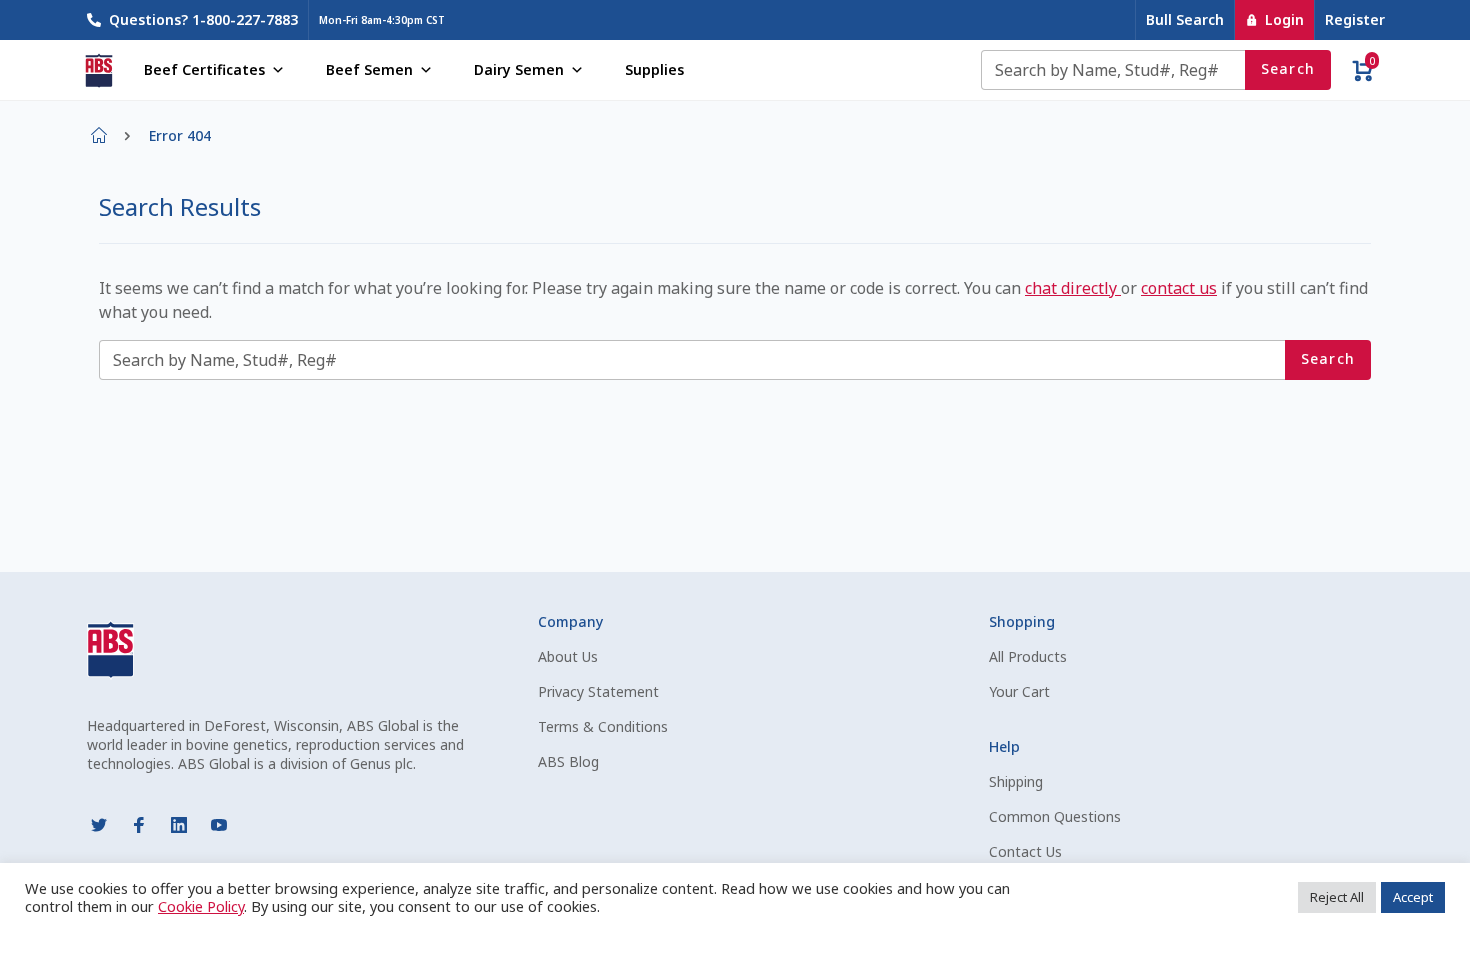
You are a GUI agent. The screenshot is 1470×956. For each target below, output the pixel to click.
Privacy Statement (598, 691)
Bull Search (1185, 19)
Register (1355, 19)
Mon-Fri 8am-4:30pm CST (382, 20)
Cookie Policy (201, 906)
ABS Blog (568, 761)
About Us (568, 656)
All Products (1028, 656)
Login (1284, 19)
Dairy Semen (519, 69)
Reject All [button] (1337, 897)
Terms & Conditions (603, 726)
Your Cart (1019, 691)
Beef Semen (369, 69)
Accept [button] (1413, 897)
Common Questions (1055, 816)
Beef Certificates (204, 69)
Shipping (1016, 781)
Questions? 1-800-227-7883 (203, 19)
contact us (1179, 288)
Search (1288, 68)
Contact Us (1025, 851)
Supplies (654, 69)
